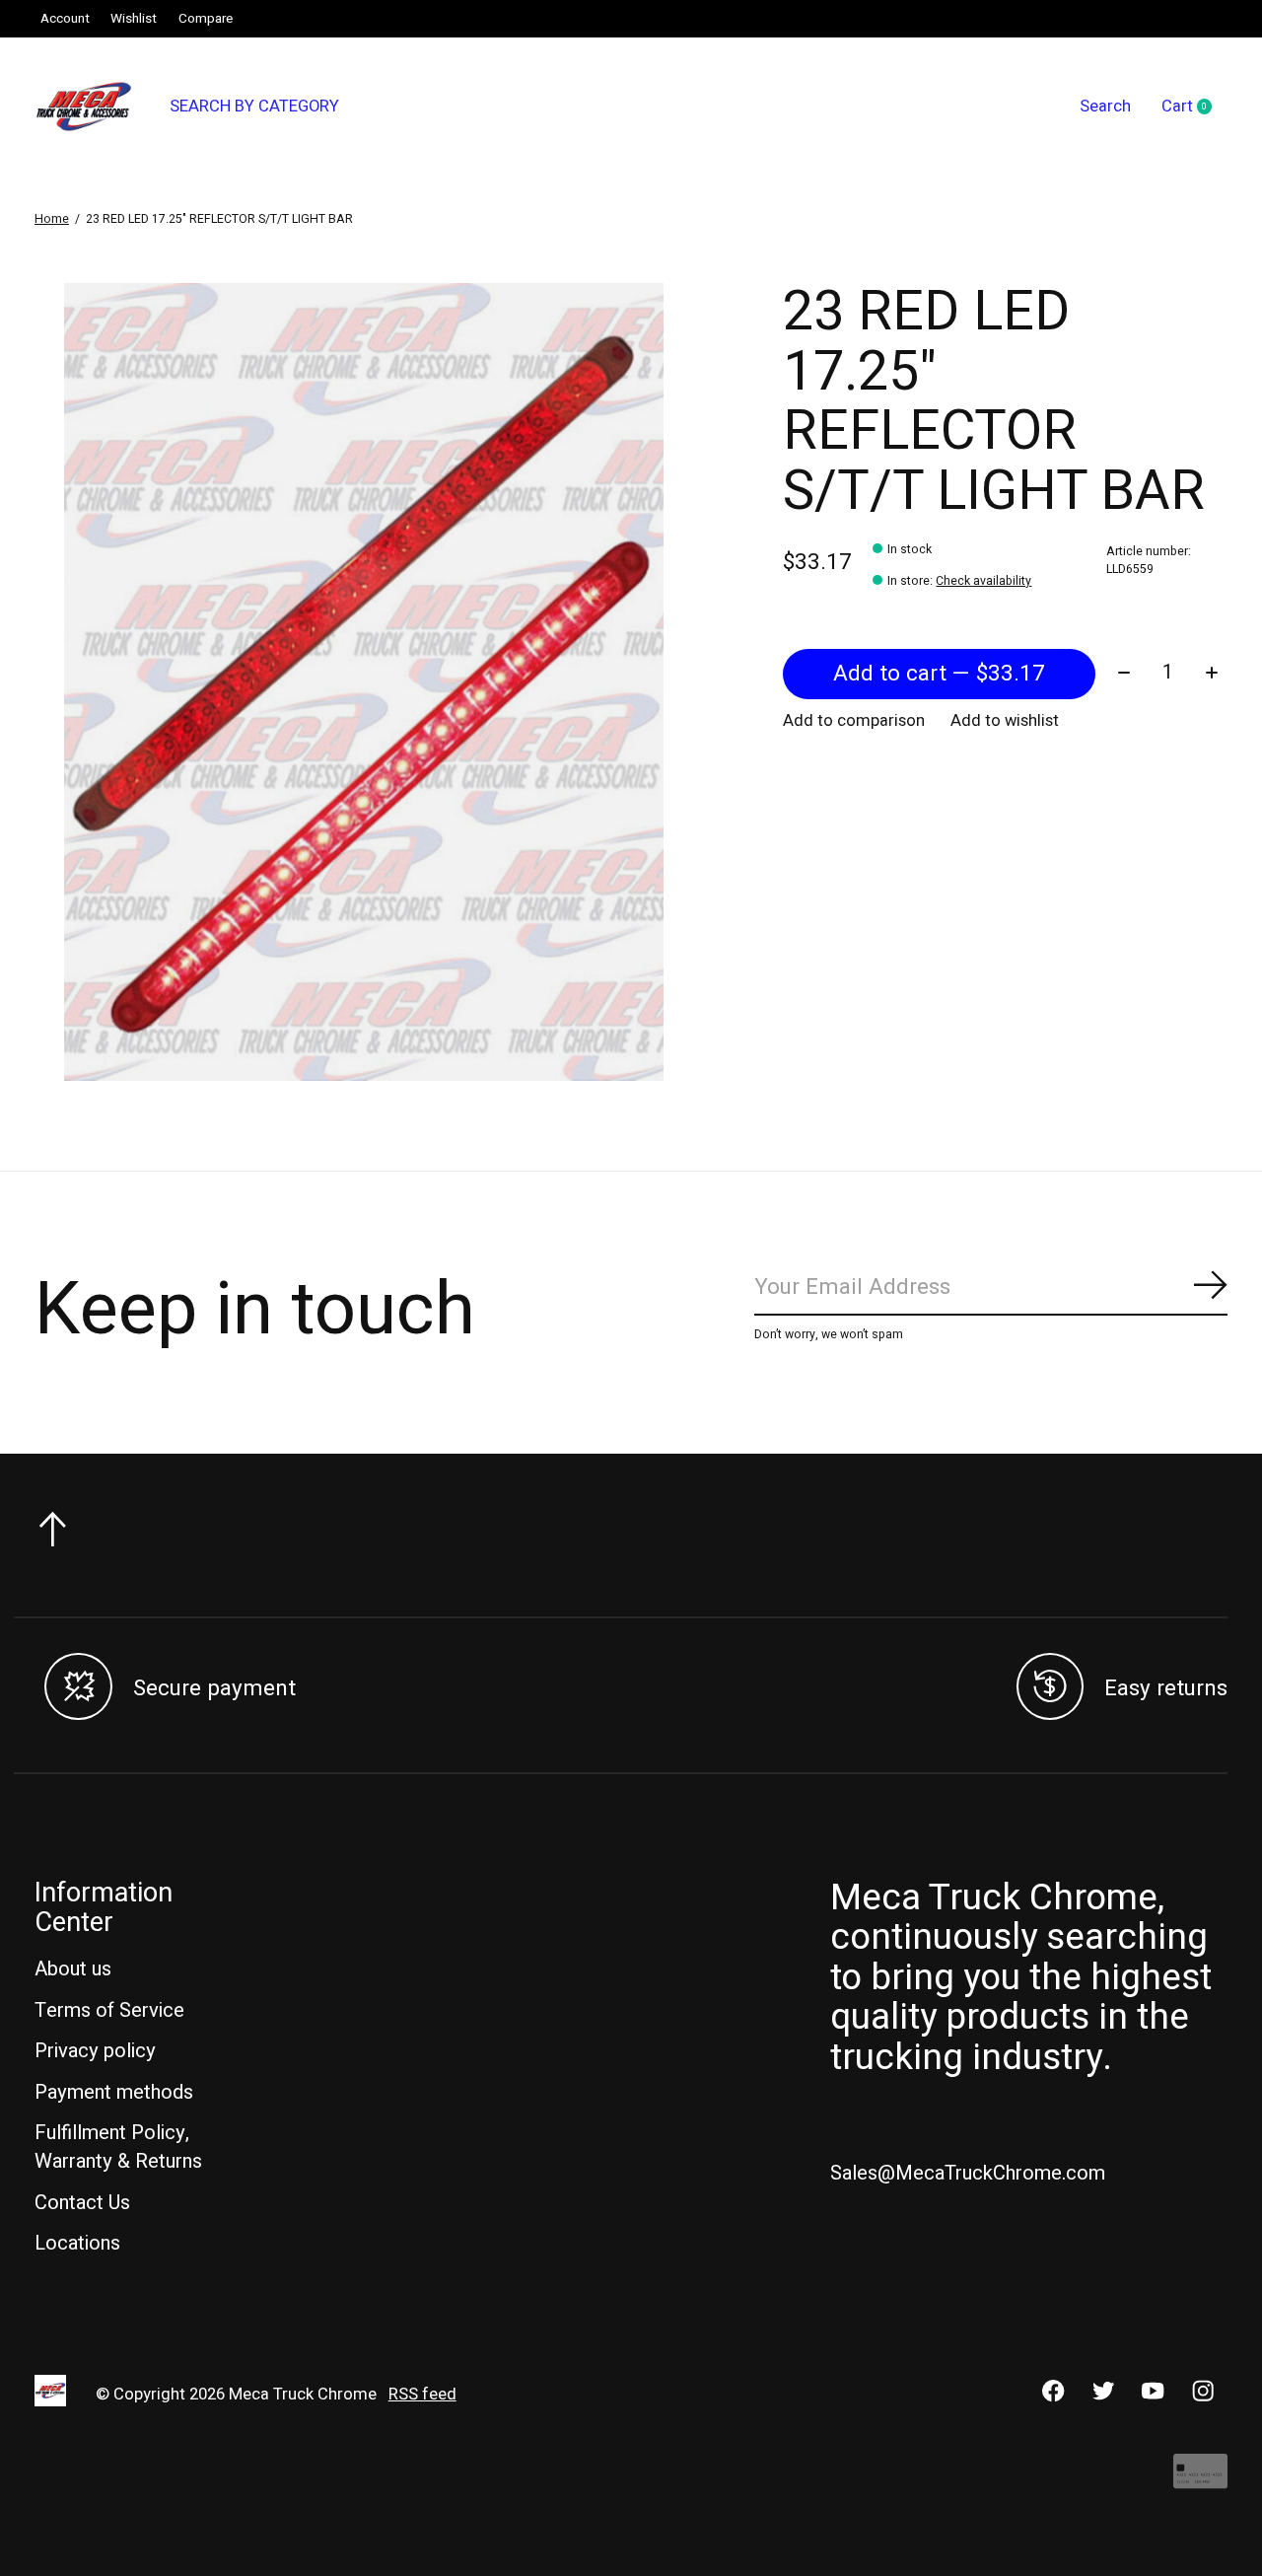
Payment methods (114, 2092)
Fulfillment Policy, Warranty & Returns (118, 2147)
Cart (1194, 107)
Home (52, 219)
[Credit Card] (1200, 2481)
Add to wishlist (1005, 721)
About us (73, 1969)
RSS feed (422, 2395)
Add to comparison (854, 721)
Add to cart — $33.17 (939, 674)
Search (1105, 107)
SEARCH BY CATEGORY (254, 107)
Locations (77, 2243)
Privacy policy (95, 2051)
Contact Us (82, 2203)
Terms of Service (109, 2010)
